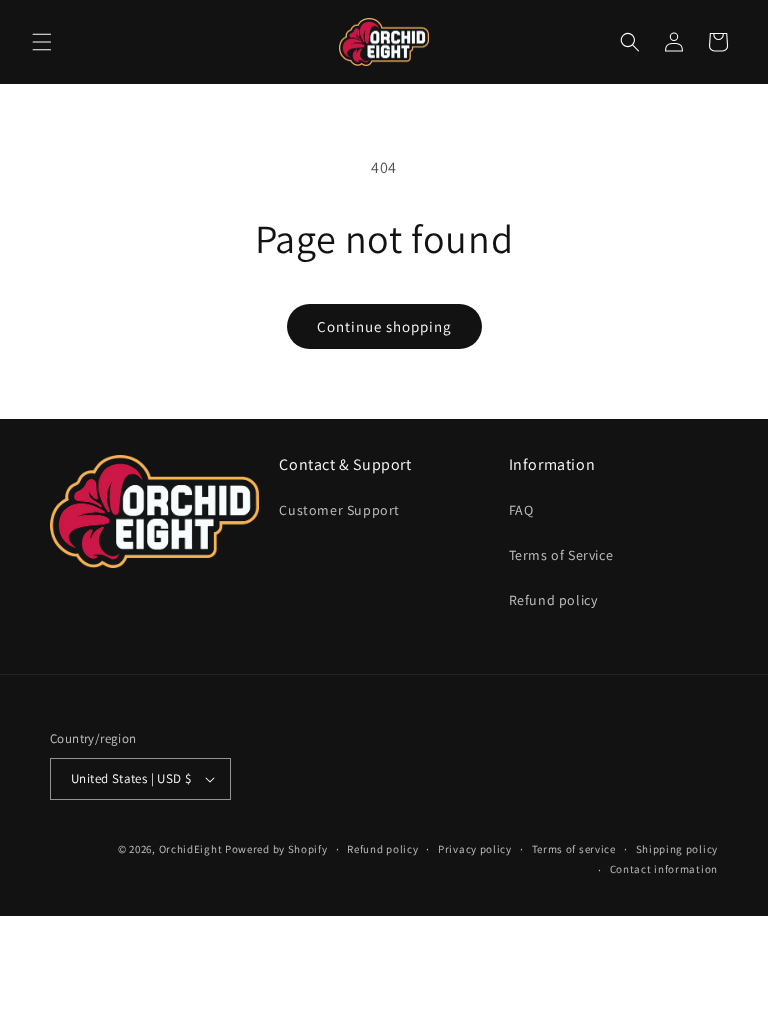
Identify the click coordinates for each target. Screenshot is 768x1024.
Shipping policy (677, 849)
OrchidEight (191, 849)
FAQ (521, 510)
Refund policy (553, 600)
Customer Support (339, 510)
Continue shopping (384, 326)
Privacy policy (475, 849)
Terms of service (574, 849)
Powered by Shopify (276, 849)
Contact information (664, 869)
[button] (42, 42)
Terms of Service (561, 555)
